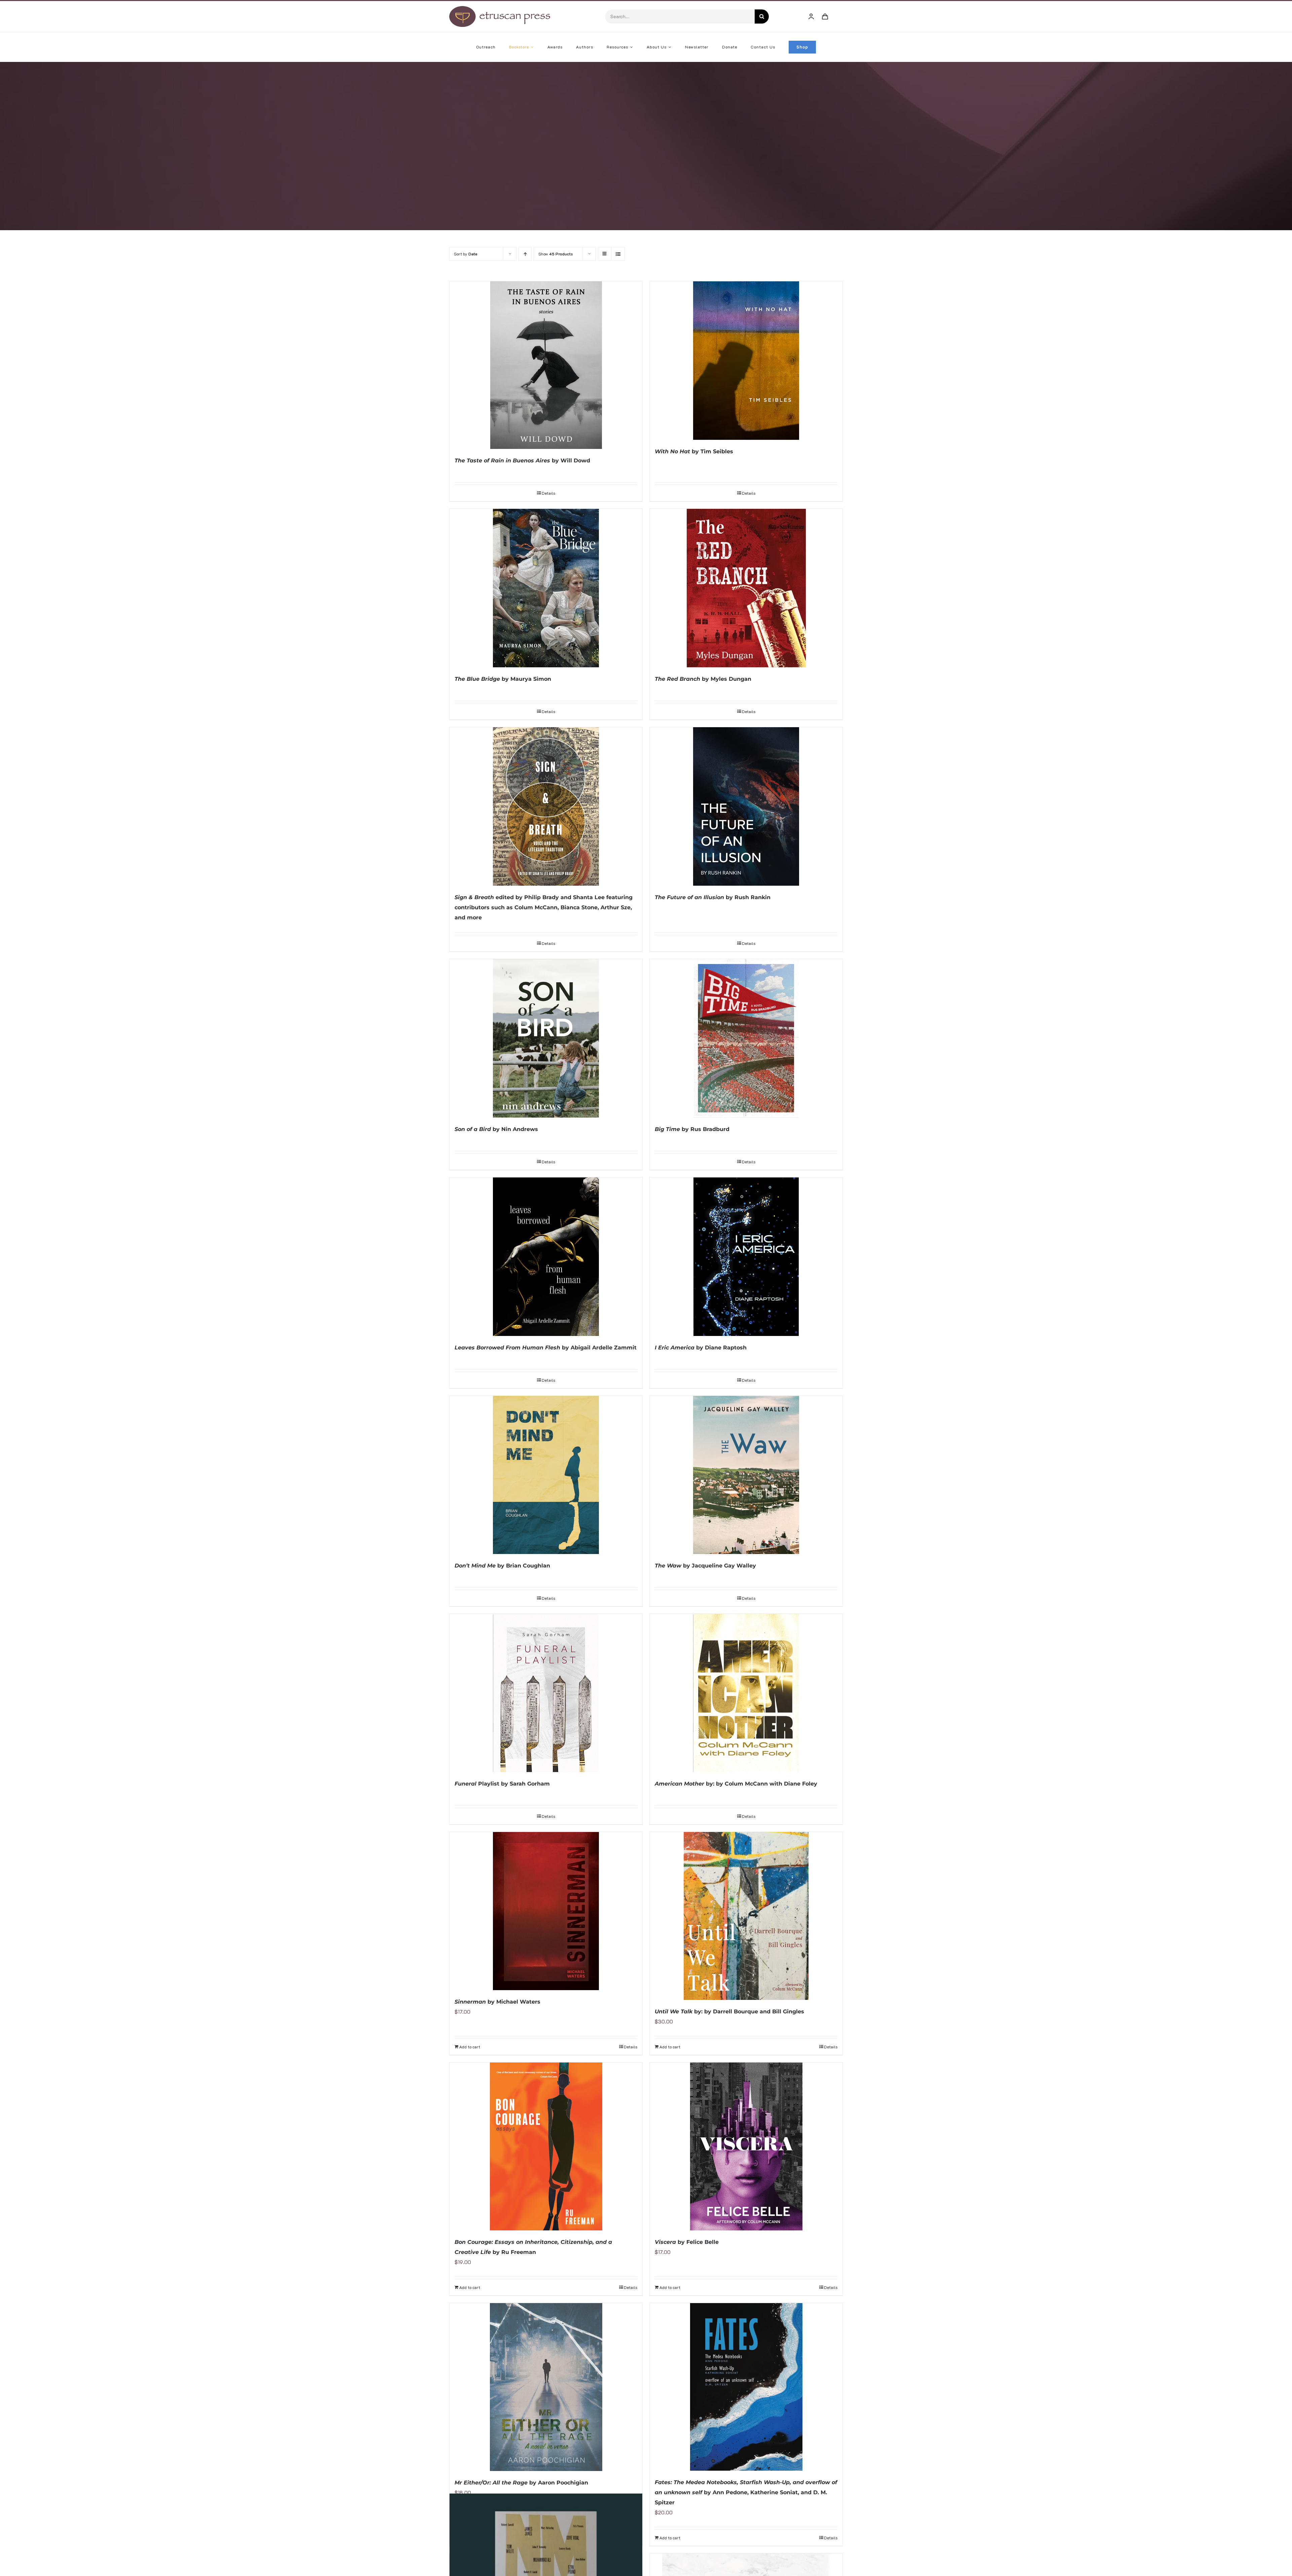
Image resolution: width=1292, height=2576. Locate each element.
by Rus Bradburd (692, 1129)
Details (548, 493)
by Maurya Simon (503, 679)
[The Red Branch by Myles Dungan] (746, 588)
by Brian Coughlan (502, 1566)
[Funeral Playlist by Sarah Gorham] (546, 1693)
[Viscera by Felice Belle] (746, 2146)
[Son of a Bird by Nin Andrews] (546, 1038)
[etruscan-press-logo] (500, 8)
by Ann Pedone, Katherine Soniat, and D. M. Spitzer (746, 2492)
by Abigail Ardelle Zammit (546, 1348)
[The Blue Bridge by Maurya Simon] (546, 588)
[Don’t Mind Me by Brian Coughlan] (546, 1475)
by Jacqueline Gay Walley (705, 1566)
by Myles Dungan (703, 679)
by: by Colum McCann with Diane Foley (736, 1784)
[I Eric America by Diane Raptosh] (746, 1257)
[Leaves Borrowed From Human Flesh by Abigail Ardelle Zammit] (546, 1257)
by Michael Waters (497, 2002)
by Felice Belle (687, 2242)
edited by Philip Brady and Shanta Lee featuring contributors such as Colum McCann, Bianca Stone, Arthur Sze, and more (544, 907)
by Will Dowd (522, 461)
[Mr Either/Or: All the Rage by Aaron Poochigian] (546, 2387)
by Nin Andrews (496, 1129)
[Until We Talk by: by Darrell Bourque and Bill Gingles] (746, 1916)
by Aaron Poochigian (521, 2483)
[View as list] (618, 254)
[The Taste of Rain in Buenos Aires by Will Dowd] (546, 365)
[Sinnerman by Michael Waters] (546, 1911)
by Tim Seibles (694, 451)
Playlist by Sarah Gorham (502, 1784)
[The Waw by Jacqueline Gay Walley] (746, 1475)
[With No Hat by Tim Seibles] (746, 361)
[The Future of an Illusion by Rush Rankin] (746, 806)
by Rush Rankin (713, 897)
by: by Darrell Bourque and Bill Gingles (729, 2012)
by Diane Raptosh (701, 1348)
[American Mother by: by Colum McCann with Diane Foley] (746, 1693)
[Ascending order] (525, 254)
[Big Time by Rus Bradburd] (746, 1038)
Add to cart (470, 2047)
